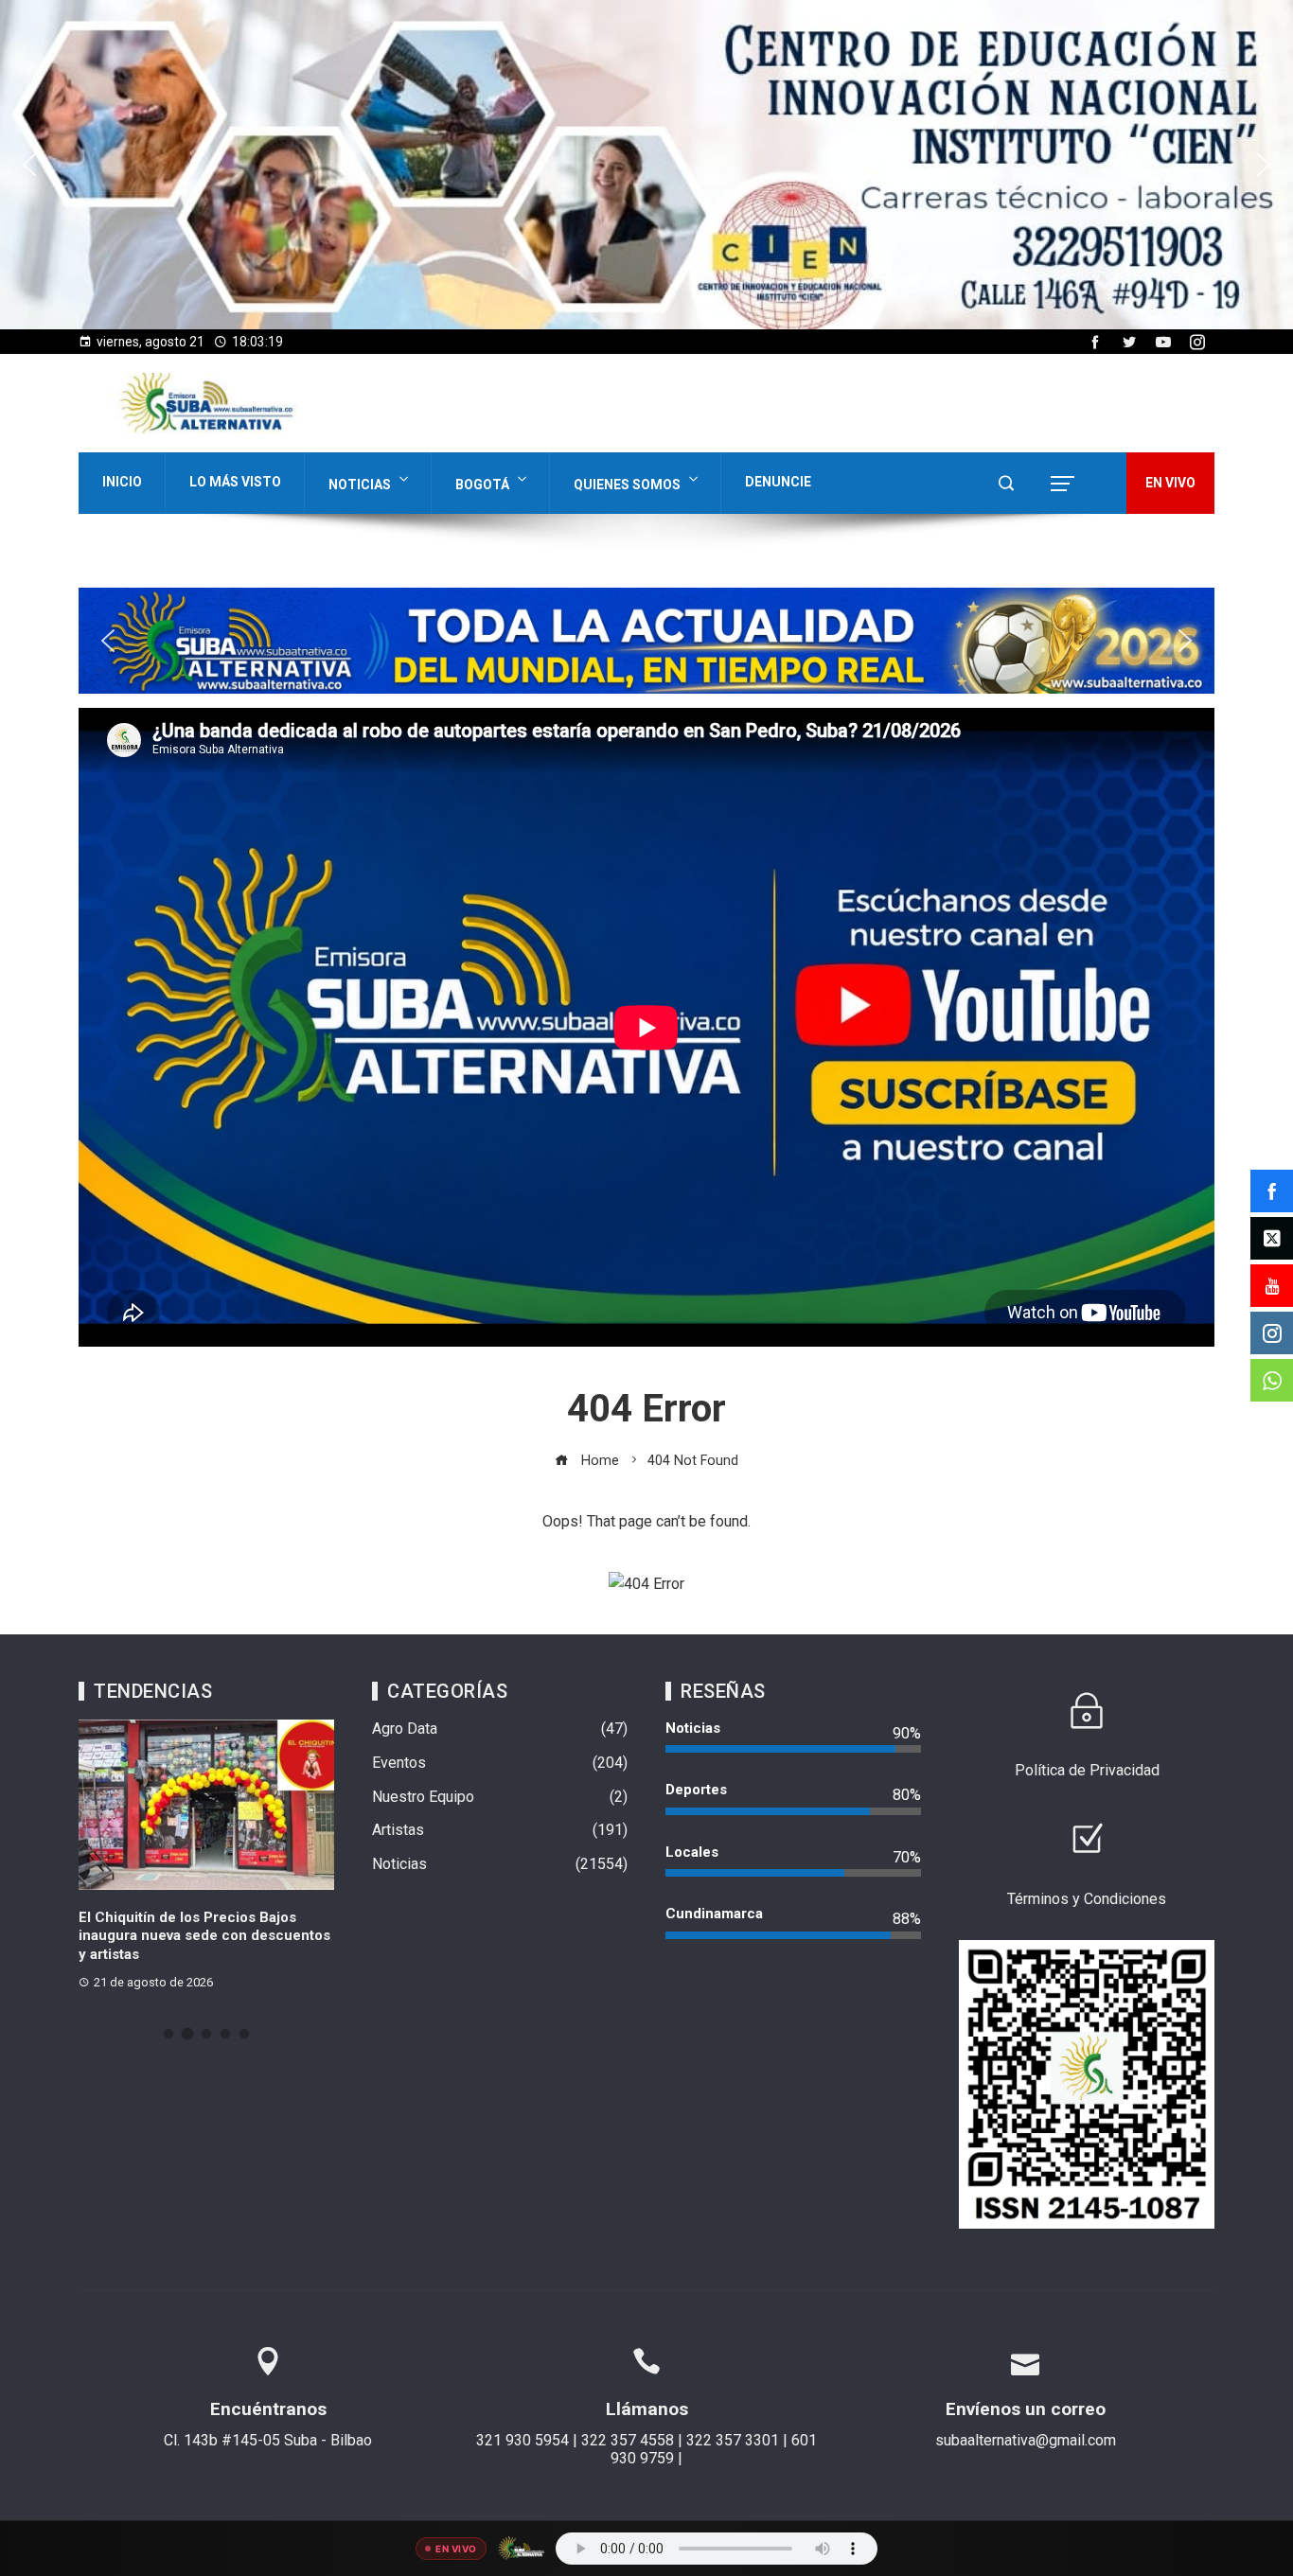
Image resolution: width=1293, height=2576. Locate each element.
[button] (646, 165)
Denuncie (778, 482)
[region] (646, 165)
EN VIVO (1170, 483)
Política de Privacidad (1087, 1770)
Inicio (122, 482)
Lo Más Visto (235, 482)
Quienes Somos (627, 485)
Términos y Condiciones (1087, 1899)
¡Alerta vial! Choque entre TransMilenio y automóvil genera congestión (188, 1936)
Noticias (360, 485)
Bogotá (482, 485)
